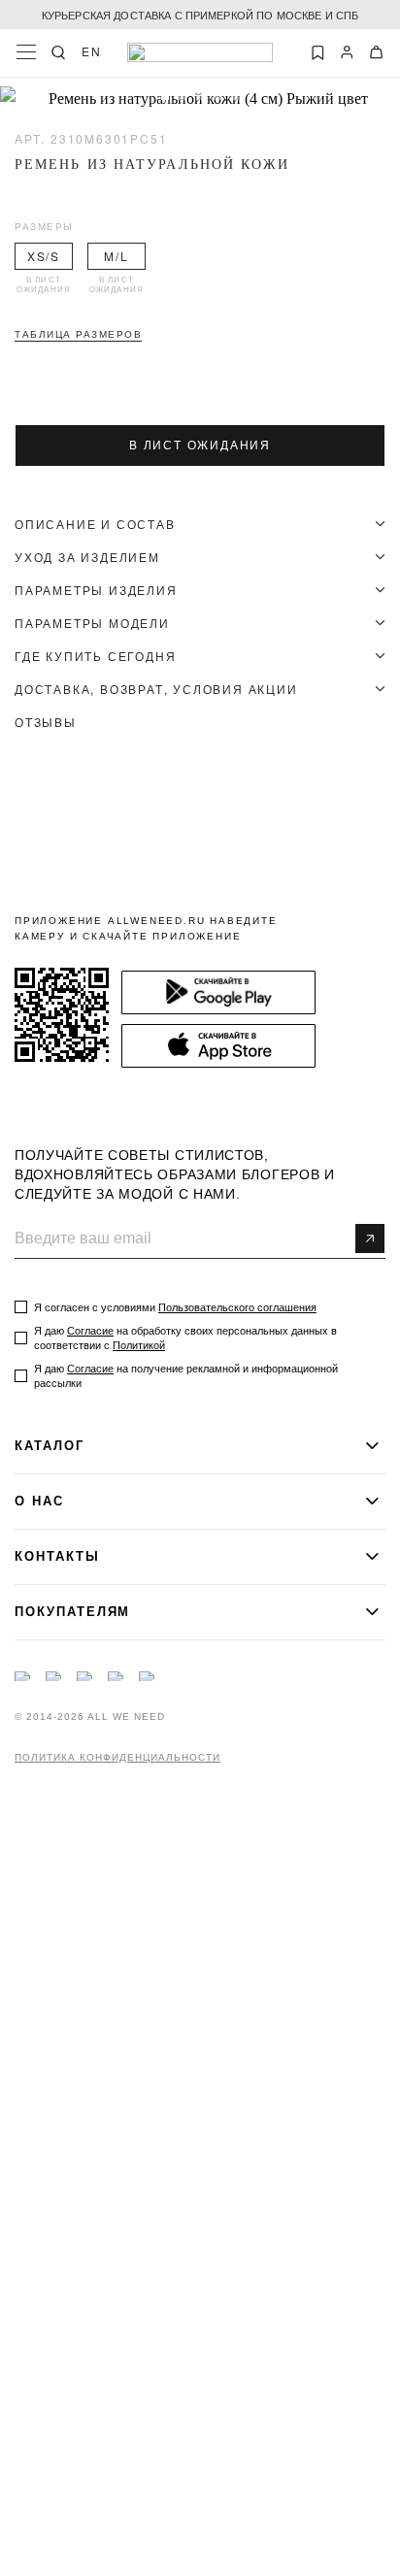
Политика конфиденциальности (117, 1758)
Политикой (139, 1345)
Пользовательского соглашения (237, 1307)
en (92, 51)
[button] (165, 96)
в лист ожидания (200, 446)
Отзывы (46, 722)
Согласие (90, 1331)
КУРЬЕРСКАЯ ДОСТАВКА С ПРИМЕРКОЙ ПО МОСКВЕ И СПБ (200, 15)
